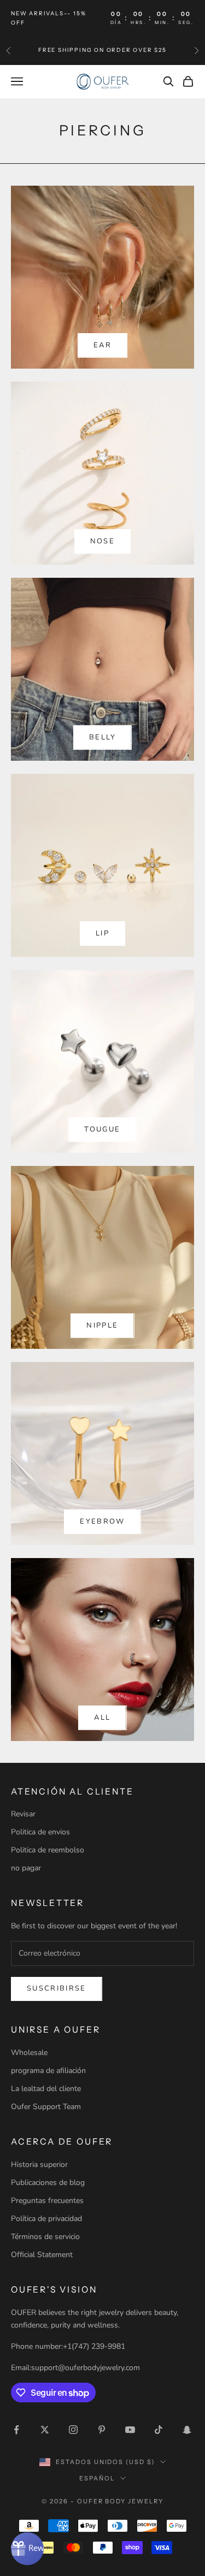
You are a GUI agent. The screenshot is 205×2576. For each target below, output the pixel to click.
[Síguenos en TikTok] (159, 2430)
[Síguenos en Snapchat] (187, 2430)
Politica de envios (40, 1832)
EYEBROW (102, 1521)
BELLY (102, 737)
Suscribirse (57, 1988)
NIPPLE (102, 1325)
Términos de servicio (45, 2237)
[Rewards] (27, 2549)
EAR (102, 345)
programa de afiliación (48, 2071)
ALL (102, 1718)
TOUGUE (102, 1129)
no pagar (26, 1868)
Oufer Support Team (46, 2107)
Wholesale (29, 2053)
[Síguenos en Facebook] (16, 2430)
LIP (102, 933)
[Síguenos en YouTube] (130, 2430)
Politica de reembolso (48, 1850)
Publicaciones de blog (48, 2183)
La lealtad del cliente (46, 2089)
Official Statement (42, 2255)
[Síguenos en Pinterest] (102, 2430)
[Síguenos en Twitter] (45, 2430)
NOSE (102, 541)
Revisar (23, 1814)
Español (97, 2478)
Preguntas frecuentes (47, 2201)
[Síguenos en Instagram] (73, 2430)
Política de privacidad (46, 2219)
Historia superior (39, 2165)
